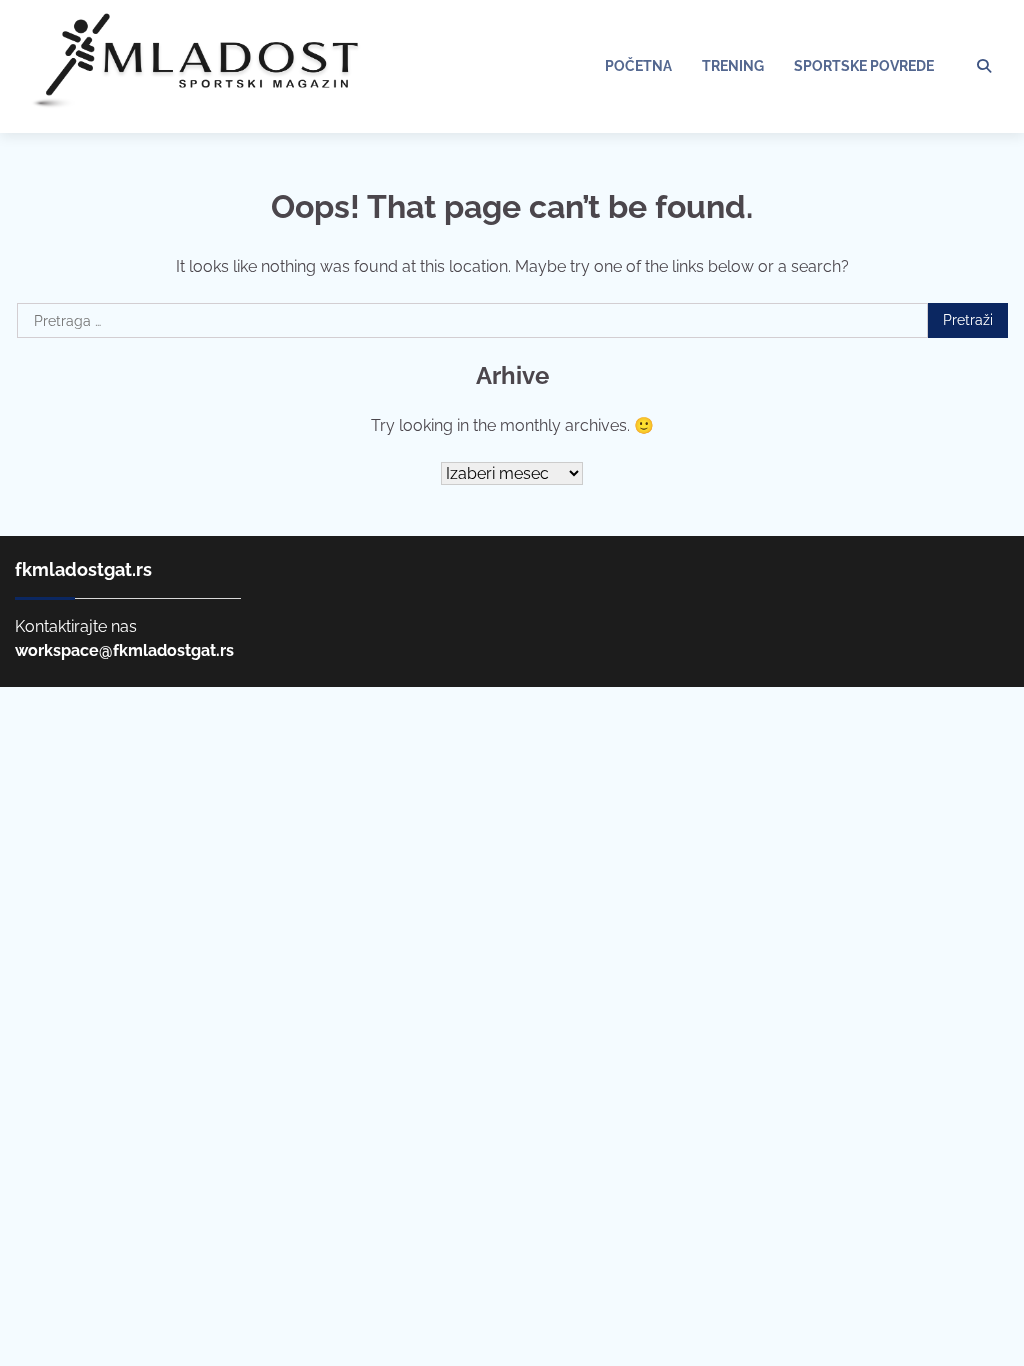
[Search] (984, 66)
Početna (638, 66)
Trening (733, 66)
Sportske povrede (864, 66)
